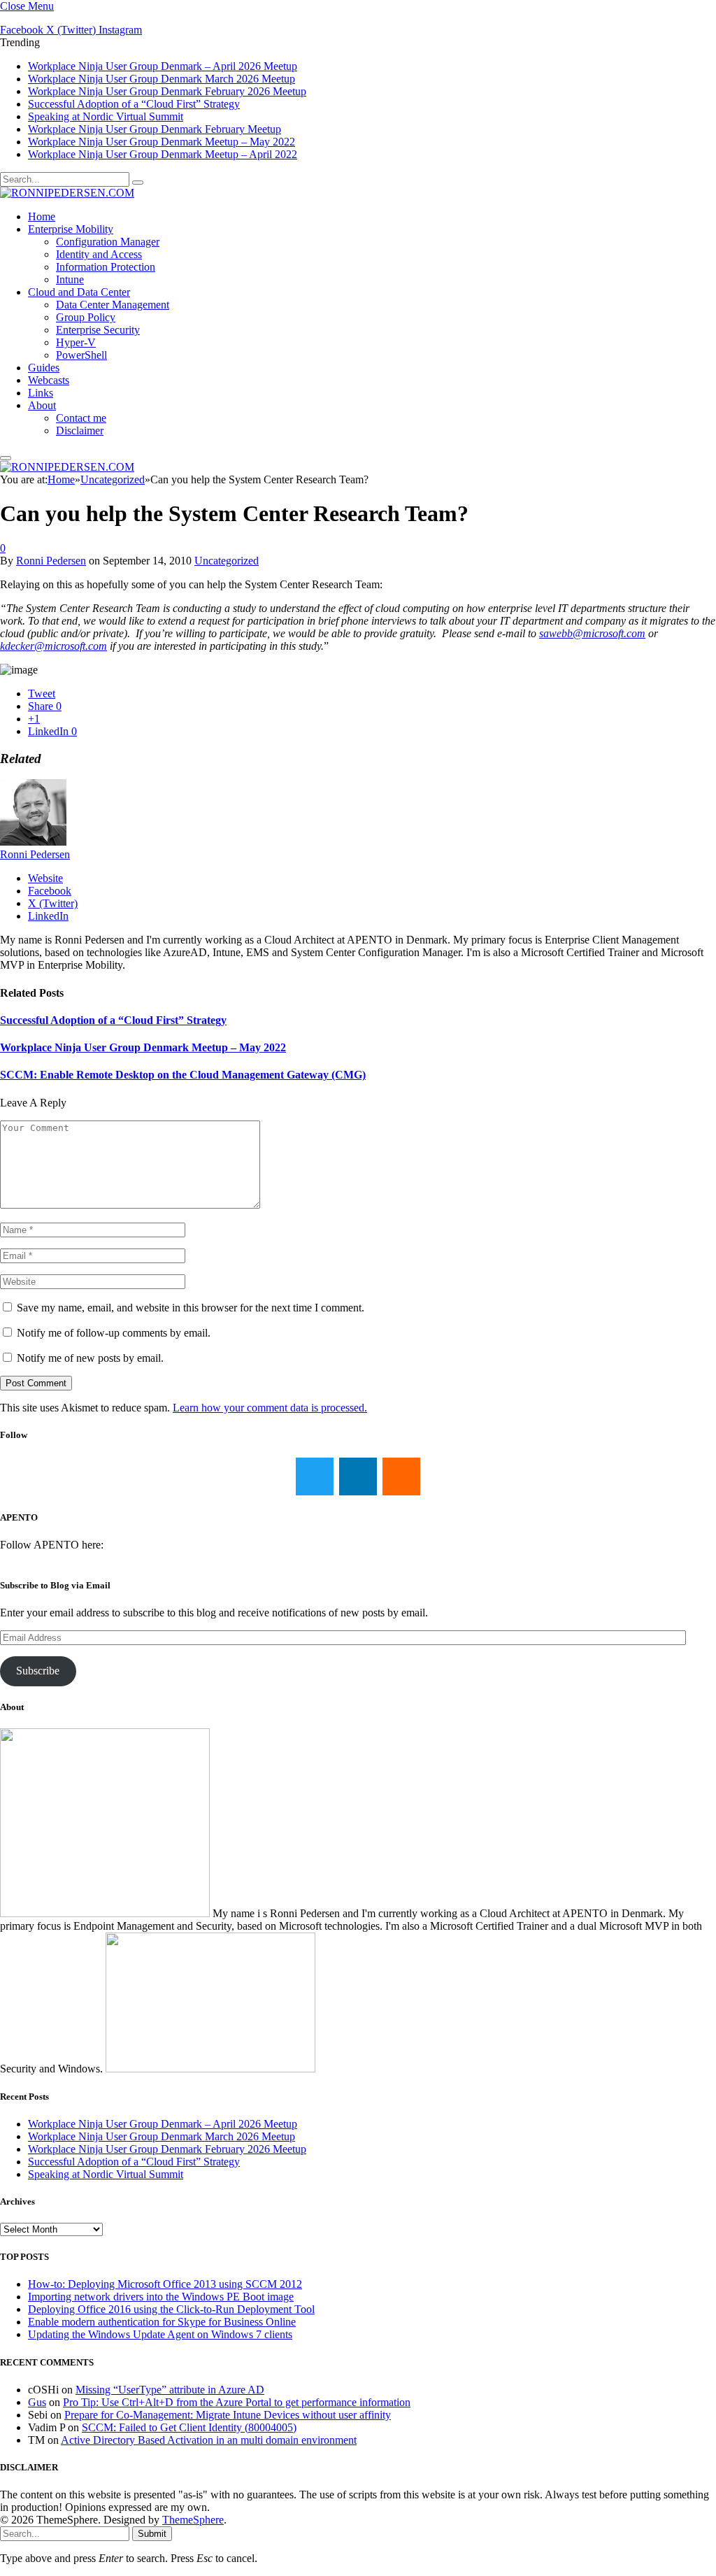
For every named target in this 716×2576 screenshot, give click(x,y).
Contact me (81, 418)
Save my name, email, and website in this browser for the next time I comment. (191, 1308)
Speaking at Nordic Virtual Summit (106, 116)
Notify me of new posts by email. (90, 1358)
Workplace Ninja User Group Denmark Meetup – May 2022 (162, 142)
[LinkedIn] (358, 1476)
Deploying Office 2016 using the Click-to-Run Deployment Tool (171, 2309)
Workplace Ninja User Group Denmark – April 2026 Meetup (163, 66)
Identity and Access (99, 254)
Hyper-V (76, 342)
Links (41, 393)
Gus (37, 2402)
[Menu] (6, 458)
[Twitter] (315, 1476)
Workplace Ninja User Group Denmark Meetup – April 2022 (163, 154)
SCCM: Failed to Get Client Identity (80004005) (189, 2427)
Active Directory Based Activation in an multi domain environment (209, 2440)
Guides (44, 368)
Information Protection (106, 267)
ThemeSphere (193, 2520)
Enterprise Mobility (71, 229)
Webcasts (49, 380)
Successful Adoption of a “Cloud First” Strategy (134, 104)
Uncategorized (227, 561)
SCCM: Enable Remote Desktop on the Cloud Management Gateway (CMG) (183, 1075)
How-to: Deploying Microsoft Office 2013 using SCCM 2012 (165, 2284)
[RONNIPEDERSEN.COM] (67, 193)
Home (42, 216)
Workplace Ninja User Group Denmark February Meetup (155, 129)
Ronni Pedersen (51, 561)
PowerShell (81, 355)
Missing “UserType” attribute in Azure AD (170, 2390)
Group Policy (86, 317)
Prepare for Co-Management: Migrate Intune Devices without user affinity (228, 2415)
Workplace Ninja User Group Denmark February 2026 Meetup (167, 91)
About (42, 405)
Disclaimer (80, 430)
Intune (70, 279)
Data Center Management (113, 305)
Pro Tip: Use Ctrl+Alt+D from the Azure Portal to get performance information (237, 2402)
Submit (152, 2534)
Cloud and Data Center (79, 292)
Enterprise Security (98, 330)
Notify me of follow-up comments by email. (114, 1333)
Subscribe (38, 1671)
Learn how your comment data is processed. (270, 1408)
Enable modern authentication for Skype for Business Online (162, 2322)
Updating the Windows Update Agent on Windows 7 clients (160, 2334)
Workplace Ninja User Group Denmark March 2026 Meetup (162, 79)
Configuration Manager (108, 242)
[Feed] (401, 1476)
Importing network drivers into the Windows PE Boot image (161, 2297)
